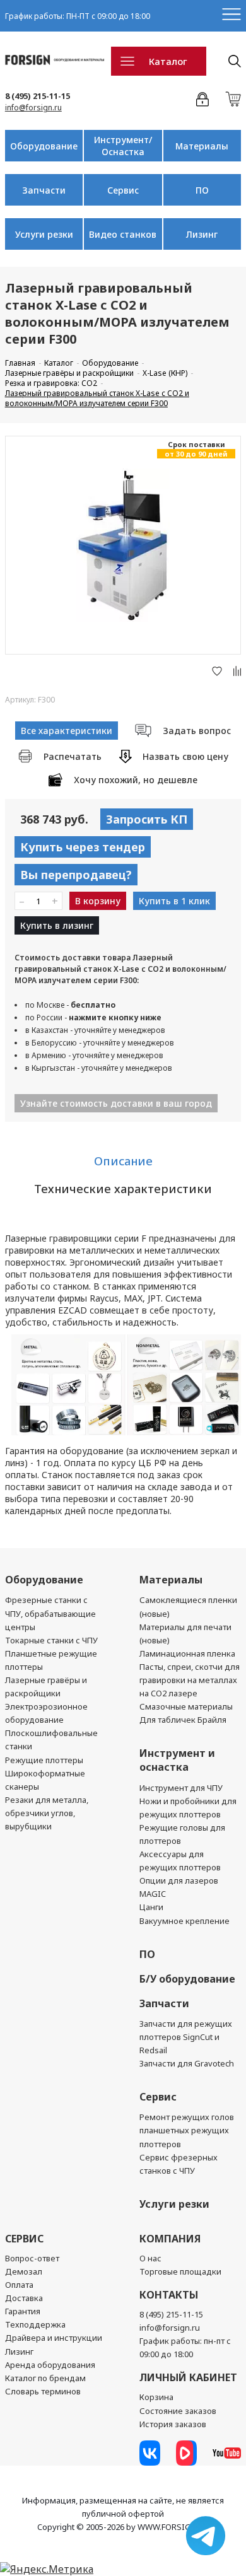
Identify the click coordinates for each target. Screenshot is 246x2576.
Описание (123, 1161)
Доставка (24, 2298)
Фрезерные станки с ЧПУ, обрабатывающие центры (50, 1613)
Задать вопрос (197, 731)
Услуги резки (44, 234)
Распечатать (73, 756)
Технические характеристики (123, 1189)
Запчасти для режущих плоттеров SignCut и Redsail (186, 2037)
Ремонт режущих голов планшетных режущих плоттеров (187, 2130)
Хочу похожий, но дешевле (136, 780)
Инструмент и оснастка (177, 1760)
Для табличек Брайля (183, 1720)
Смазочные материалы (186, 1706)
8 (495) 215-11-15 (38, 96)
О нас (150, 2258)
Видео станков (123, 234)
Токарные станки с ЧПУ (51, 1640)
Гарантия (23, 2311)
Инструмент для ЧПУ (181, 1788)
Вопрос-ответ (32, 2258)
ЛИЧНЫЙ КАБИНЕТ (188, 2377)
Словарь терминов (43, 2391)
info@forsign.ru (33, 108)
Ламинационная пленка (187, 1653)
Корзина (156, 2397)
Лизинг (202, 234)
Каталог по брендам (45, 2378)
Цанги (151, 1907)
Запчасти (44, 190)
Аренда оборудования (50, 2365)
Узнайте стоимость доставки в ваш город (116, 1103)
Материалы (202, 146)
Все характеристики (67, 731)
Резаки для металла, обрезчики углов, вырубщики (47, 1813)
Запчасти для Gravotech (187, 2063)
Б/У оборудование (187, 1979)
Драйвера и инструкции (54, 2338)
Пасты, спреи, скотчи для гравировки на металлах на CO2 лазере (190, 1680)
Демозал (24, 2271)
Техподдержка (35, 2324)
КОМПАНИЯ (170, 2239)
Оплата (19, 2285)
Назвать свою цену (185, 756)
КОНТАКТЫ (169, 2295)
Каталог (168, 61)
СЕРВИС (24, 2239)
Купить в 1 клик (174, 901)
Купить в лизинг (57, 925)
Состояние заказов (178, 2411)
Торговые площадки (180, 2271)
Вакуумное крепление (184, 1921)
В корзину (98, 901)
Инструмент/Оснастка (123, 146)
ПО (202, 190)
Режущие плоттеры (44, 1760)
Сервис (123, 190)
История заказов (173, 2424)
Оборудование (44, 146)
